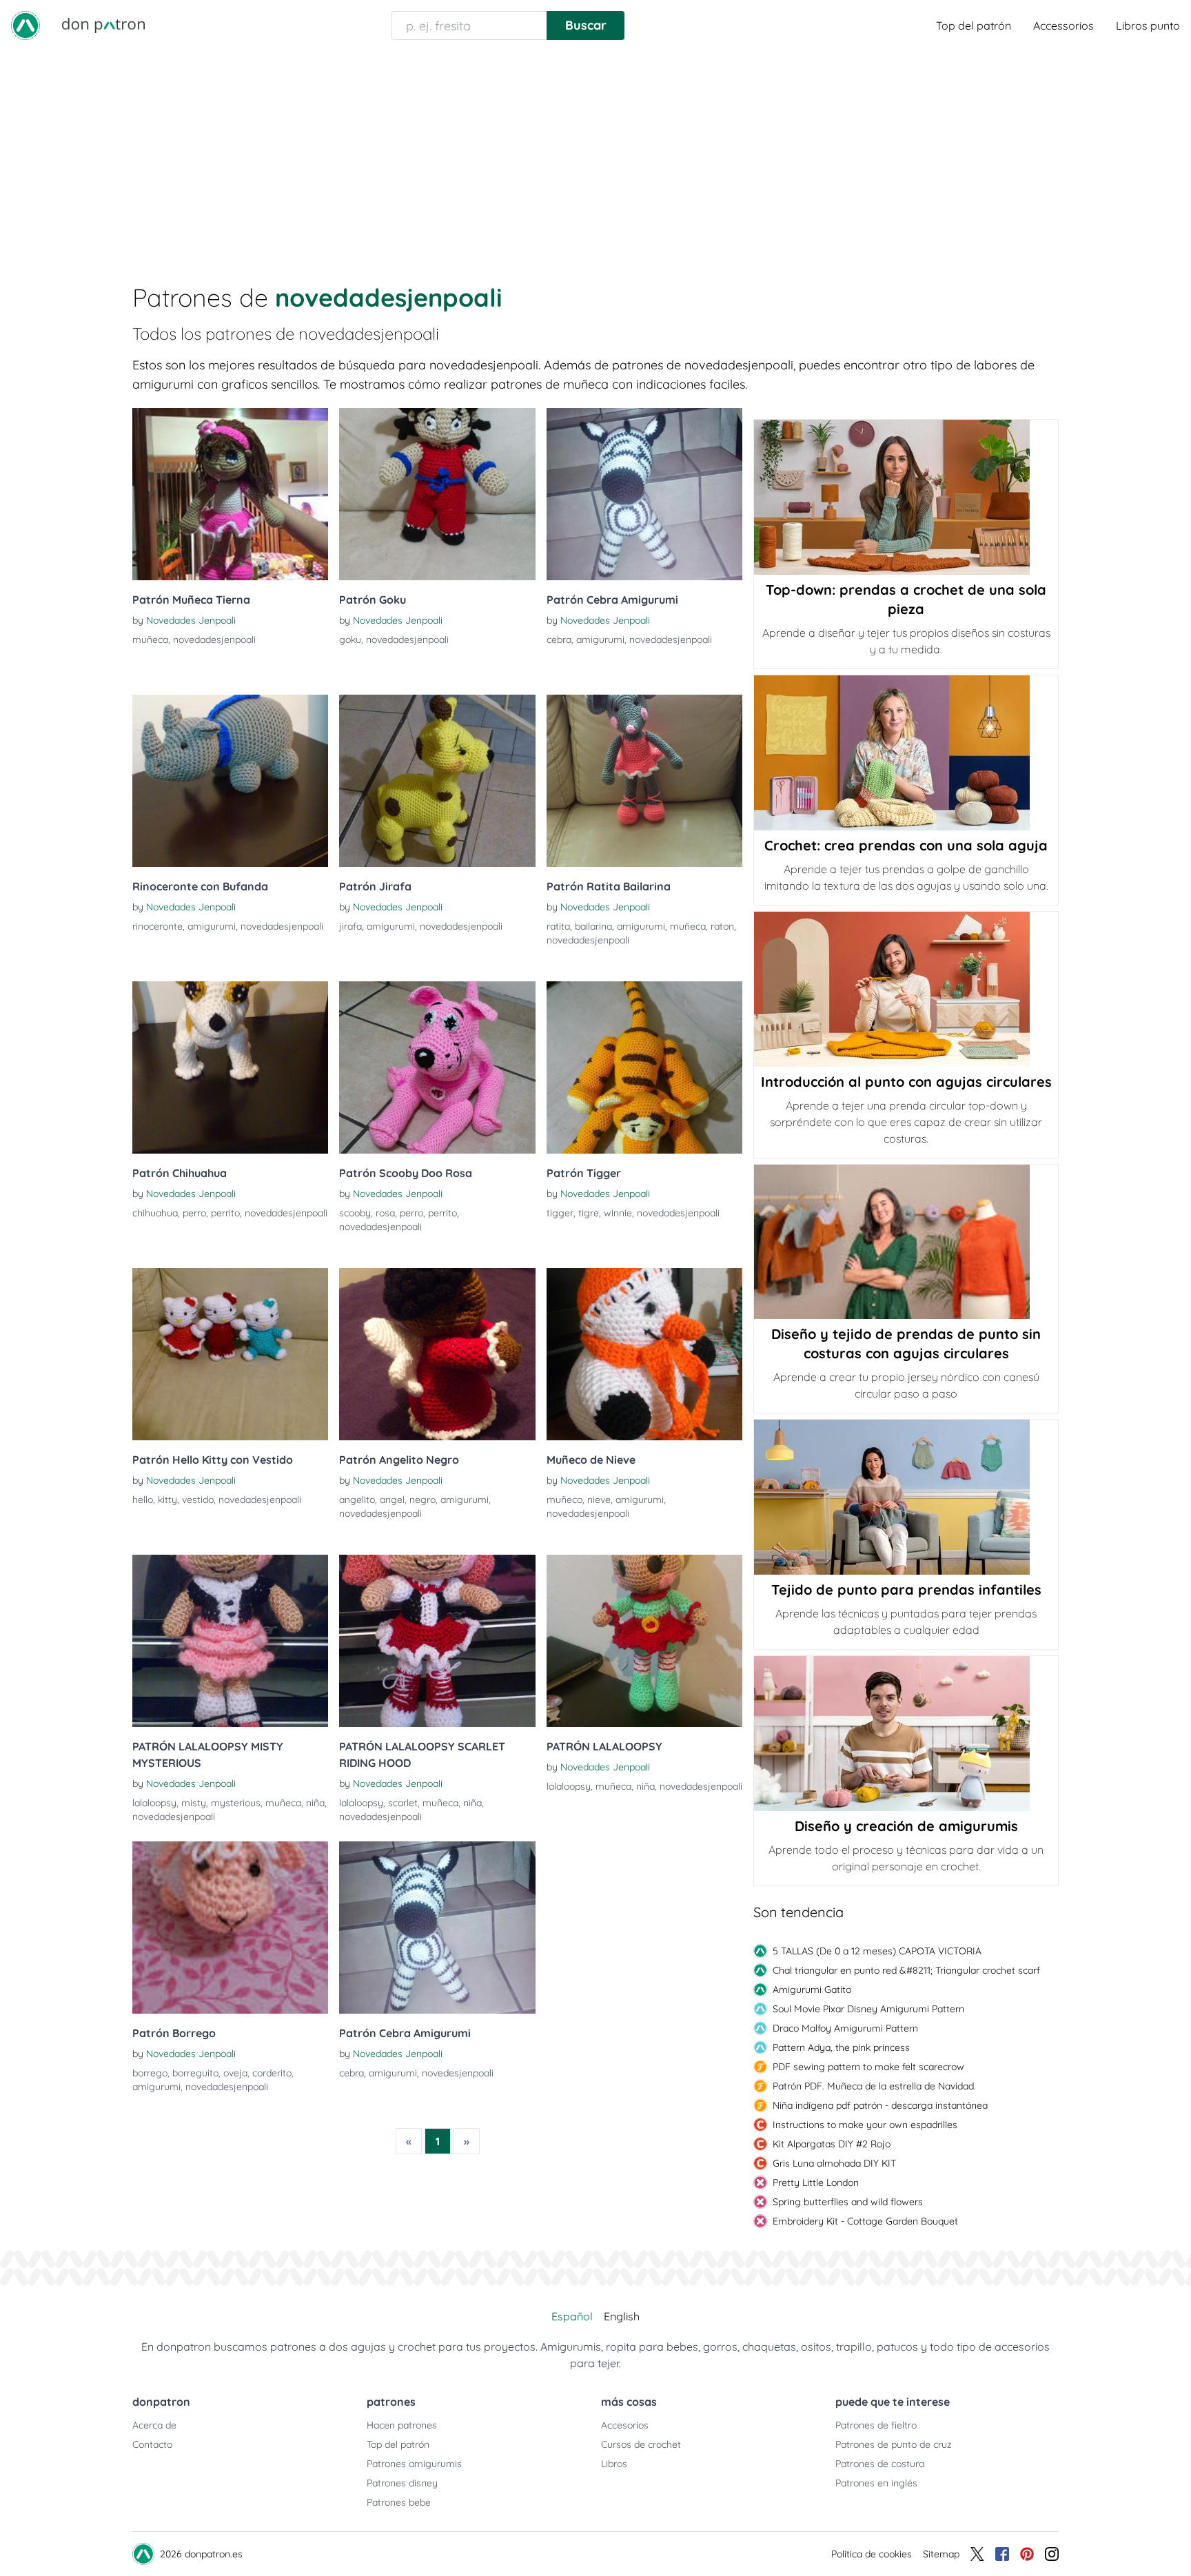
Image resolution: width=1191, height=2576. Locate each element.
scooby (355, 1213)
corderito (272, 2073)
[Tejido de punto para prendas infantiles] (906, 1497)
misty (194, 1803)
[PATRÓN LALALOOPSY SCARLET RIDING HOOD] (437, 1641)
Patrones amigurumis (414, 2464)
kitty (167, 1500)
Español (572, 2316)
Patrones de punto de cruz (894, 2444)
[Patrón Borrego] (230, 1928)
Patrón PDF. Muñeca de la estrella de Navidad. (874, 2086)
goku (350, 640)
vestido (198, 1500)
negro (423, 1500)
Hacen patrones (402, 2425)
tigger (560, 1213)
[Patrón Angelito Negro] (437, 1354)
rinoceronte (157, 926)
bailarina (593, 926)
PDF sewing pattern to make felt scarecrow (868, 2067)
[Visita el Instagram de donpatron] (1052, 2554)
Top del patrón (974, 25)
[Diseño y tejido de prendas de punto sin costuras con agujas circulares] (906, 1242)
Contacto (152, 2444)
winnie (618, 1213)
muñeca (150, 640)
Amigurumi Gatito (812, 1990)
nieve (599, 1500)
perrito (225, 1213)
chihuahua (155, 1213)
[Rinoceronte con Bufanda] (230, 781)
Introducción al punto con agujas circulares (906, 1082)
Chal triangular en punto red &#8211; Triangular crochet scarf (906, 1970)
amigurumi (600, 640)
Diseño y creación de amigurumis (906, 1826)
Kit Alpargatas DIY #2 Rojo (832, 2144)
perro (194, 1213)
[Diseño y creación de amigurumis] (906, 1734)
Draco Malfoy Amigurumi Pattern (845, 2028)
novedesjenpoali (458, 2073)
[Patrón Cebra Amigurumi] (644, 494)
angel (392, 1500)
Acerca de (154, 2425)
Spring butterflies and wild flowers (848, 2202)
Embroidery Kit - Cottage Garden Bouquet (865, 2221)
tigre (589, 1213)
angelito (357, 1500)
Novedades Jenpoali (191, 620)
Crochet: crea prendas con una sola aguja (906, 845)
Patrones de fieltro (876, 2425)
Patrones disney (402, 2483)
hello (143, 1500)
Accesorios (625, 2425)
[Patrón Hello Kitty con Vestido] (230, 1354)
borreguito (195, 2073)
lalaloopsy (154, 1803)
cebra (559, 640)
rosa (385, 1213)
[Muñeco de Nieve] (644, 1354)
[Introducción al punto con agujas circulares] (906, 989)
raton (722, 926)
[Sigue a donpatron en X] (977, 2554)
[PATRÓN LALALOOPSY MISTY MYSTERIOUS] (230, 1641)
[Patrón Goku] (437, 494)
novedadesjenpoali (214, 640)
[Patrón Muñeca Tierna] (230, 494)
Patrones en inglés (876, 2483)
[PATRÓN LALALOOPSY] (644, 1641)
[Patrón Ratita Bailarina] (644, 781)
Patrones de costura (880, 2464)
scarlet (403, 1803)
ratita (558, 926)
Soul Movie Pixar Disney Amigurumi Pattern (868, 2009)
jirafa (350, 926)
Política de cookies (872, 2554)
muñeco (564, 1500)
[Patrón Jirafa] (437, 781)
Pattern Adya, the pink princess (841, 2047)
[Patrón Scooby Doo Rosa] (437, 1067)
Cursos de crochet (641, 2444)
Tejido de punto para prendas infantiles (906, 1589)
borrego (150, 2073)
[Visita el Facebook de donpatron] (1002, 2554)
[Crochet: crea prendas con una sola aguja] (906, 753)
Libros (614, 2464)
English (622, 2316)
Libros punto (1148, 25)
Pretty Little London (816, 2183)
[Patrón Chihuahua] (230, 1067)
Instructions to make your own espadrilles (865, 2125)
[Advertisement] (595, 154)
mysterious (236, 1803)
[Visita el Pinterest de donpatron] (1027, 2554)
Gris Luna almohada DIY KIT (834, 2163)
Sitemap (941, 2554)
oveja (235, 2073)
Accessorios (1063, 25)
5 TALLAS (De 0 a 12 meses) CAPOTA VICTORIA (877, 1951)
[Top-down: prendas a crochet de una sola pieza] (906, 497)
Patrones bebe (399, 2502)
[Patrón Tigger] (644, 1067)
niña (315, 1803)
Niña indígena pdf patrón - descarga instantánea (880, 2105)
